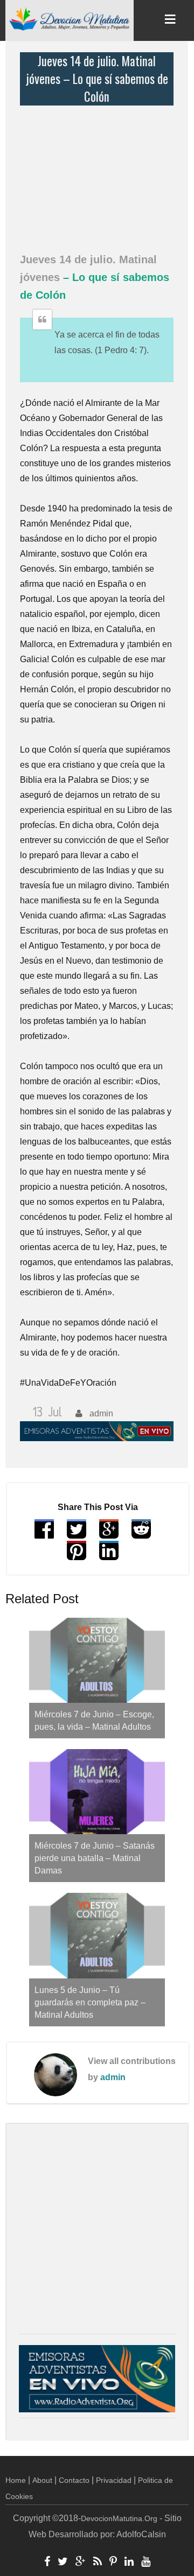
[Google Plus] (81, 2563)
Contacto (74, 2480)
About (42, 2480)
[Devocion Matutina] (70, 18)
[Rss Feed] (98, 2563)
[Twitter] (63, 2563)
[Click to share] (109, 1534)
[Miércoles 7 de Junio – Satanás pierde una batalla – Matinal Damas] (97, 1792)
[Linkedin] (129, 2563)
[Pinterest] (113, 2563)
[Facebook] (47, 2563)
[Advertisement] (99, 173)
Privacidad (114, 2480)
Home (16, 2480)
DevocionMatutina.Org (119, 2518)
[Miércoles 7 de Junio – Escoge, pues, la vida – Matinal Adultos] (97, 1660)
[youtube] (146, 2563)
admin (113, 2077)
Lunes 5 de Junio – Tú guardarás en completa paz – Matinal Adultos (90, 2002)
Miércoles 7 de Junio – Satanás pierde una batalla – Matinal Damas (95, 1858)
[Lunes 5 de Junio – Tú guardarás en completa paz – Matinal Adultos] (97, 1935)
